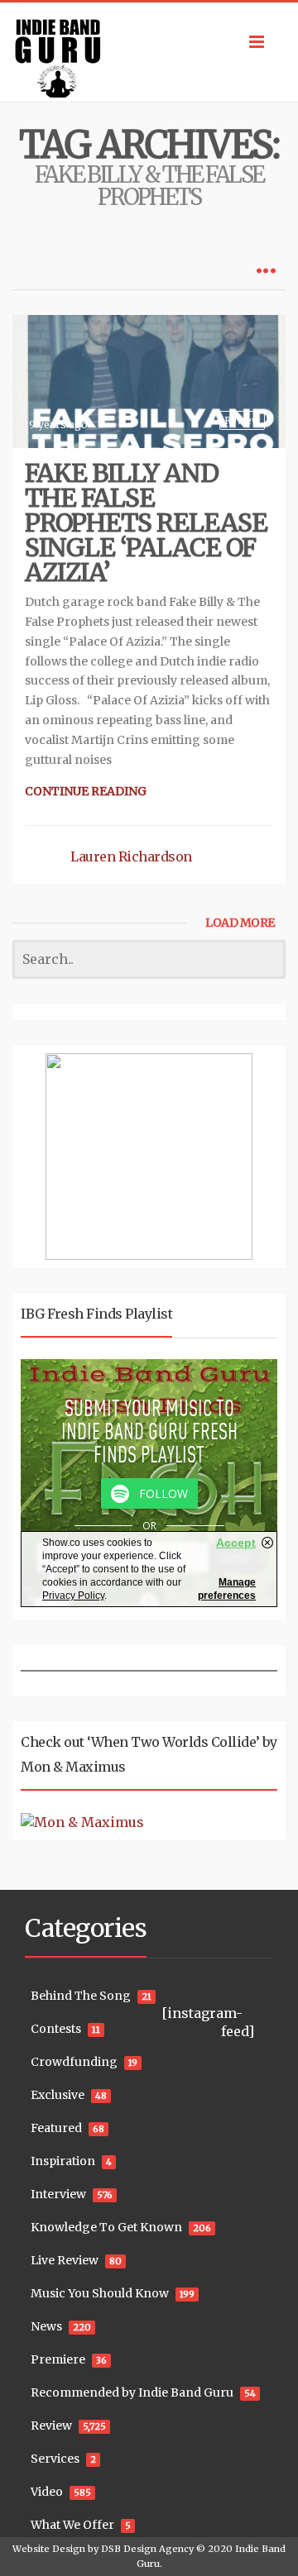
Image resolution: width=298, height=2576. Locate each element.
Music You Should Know (100, 2293)
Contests (56, 2029)
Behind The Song (81, 1996)
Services (55, 2459)
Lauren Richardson (131, 856)
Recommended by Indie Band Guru (132, 2392)
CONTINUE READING (86, 791)
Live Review (65, 2260)
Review (242, 420)
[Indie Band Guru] (149, 52)
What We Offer (72, 2525)
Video (47, 2492)
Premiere (58, 2359)
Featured (56, 2128)
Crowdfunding (74, 2062)
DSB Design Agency (147, 2549)
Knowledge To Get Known (106, 2227)
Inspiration (63, 2161)
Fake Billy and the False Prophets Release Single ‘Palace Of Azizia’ (146, 522)
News (46, 2326)
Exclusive (58, 2095)
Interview (58, 2194)
